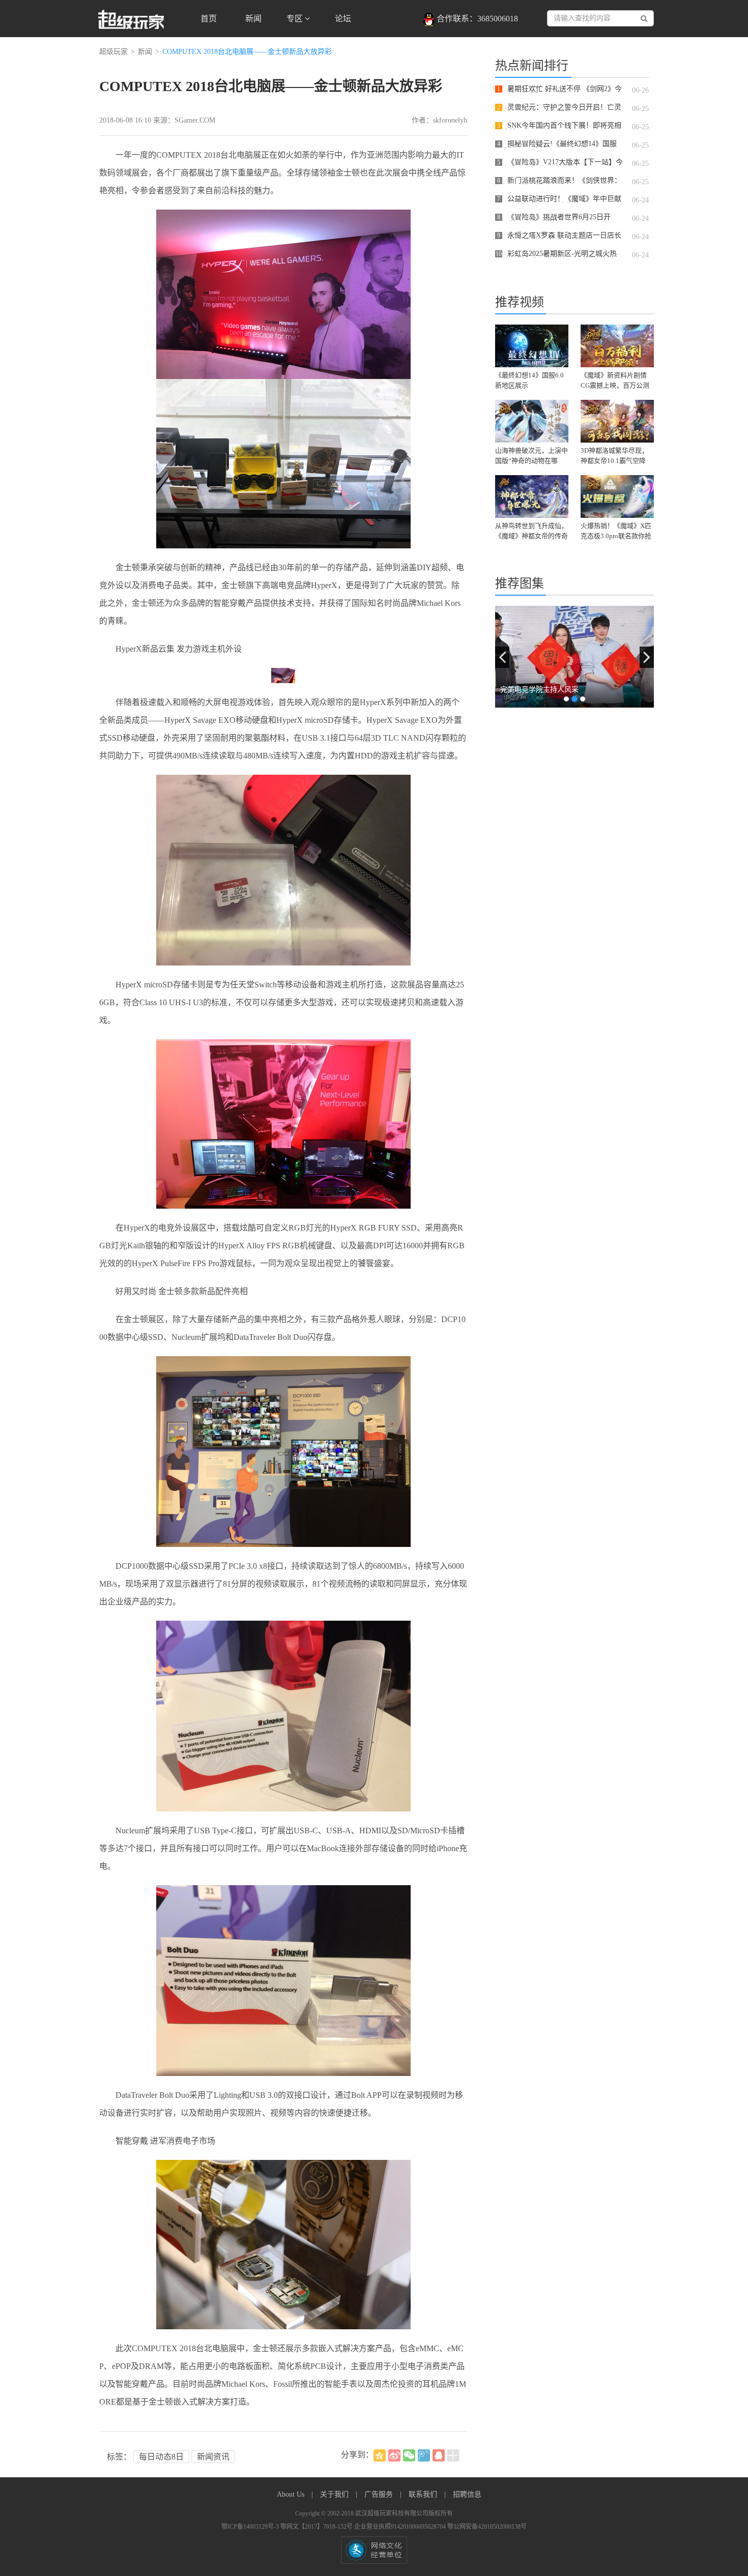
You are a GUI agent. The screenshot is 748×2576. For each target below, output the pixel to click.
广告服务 (380, 2494)
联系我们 (424, 2494)
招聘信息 (467, 2494)
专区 (296, 19)
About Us (292, 2494)
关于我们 (335, 2494)
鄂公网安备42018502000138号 (487, 2527)
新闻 (253, 19)
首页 (209, 19)
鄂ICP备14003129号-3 (251, 2527)
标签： (119, 2457)
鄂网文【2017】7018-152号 (317, 2527)
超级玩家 (113, 52)
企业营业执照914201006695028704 (401, 2527)
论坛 (343, 19)
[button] (502, 657)
